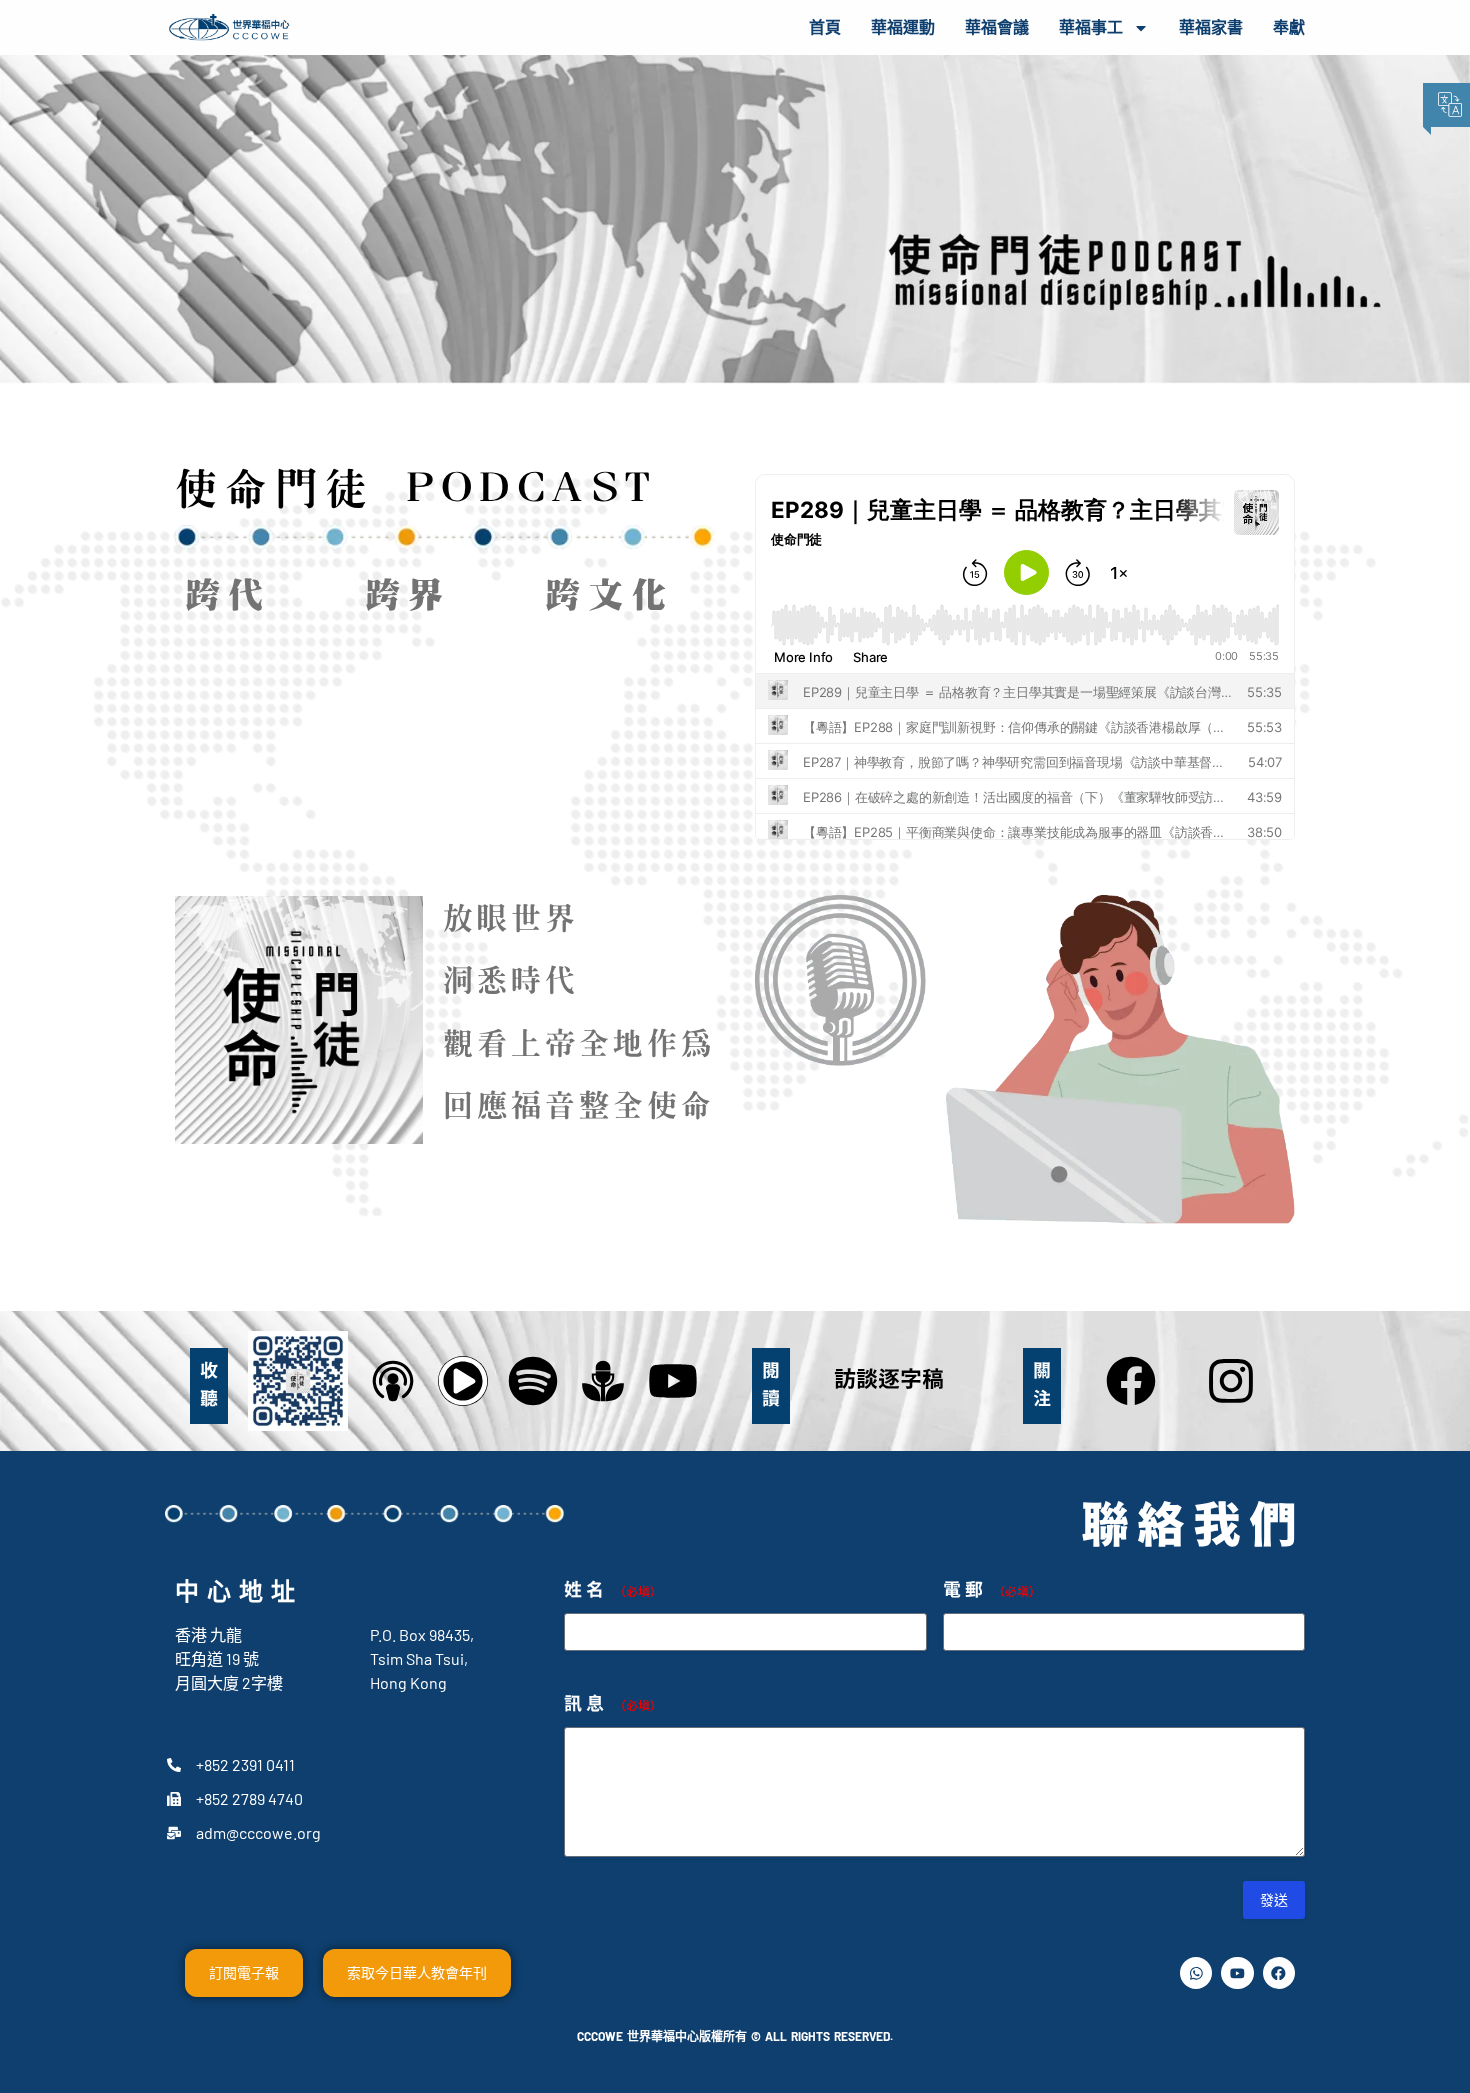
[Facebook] (1131, 1381)
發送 (1274, 1899)
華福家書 (1211, 27)
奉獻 (1289, 27)
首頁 (825, 27)
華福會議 (997, 27)
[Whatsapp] (1196, 1973)
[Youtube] (1237, 1973)
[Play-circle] (463, 1381)
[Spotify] (533, 1381)
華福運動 (903, 27)
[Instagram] (1231, 1381)
